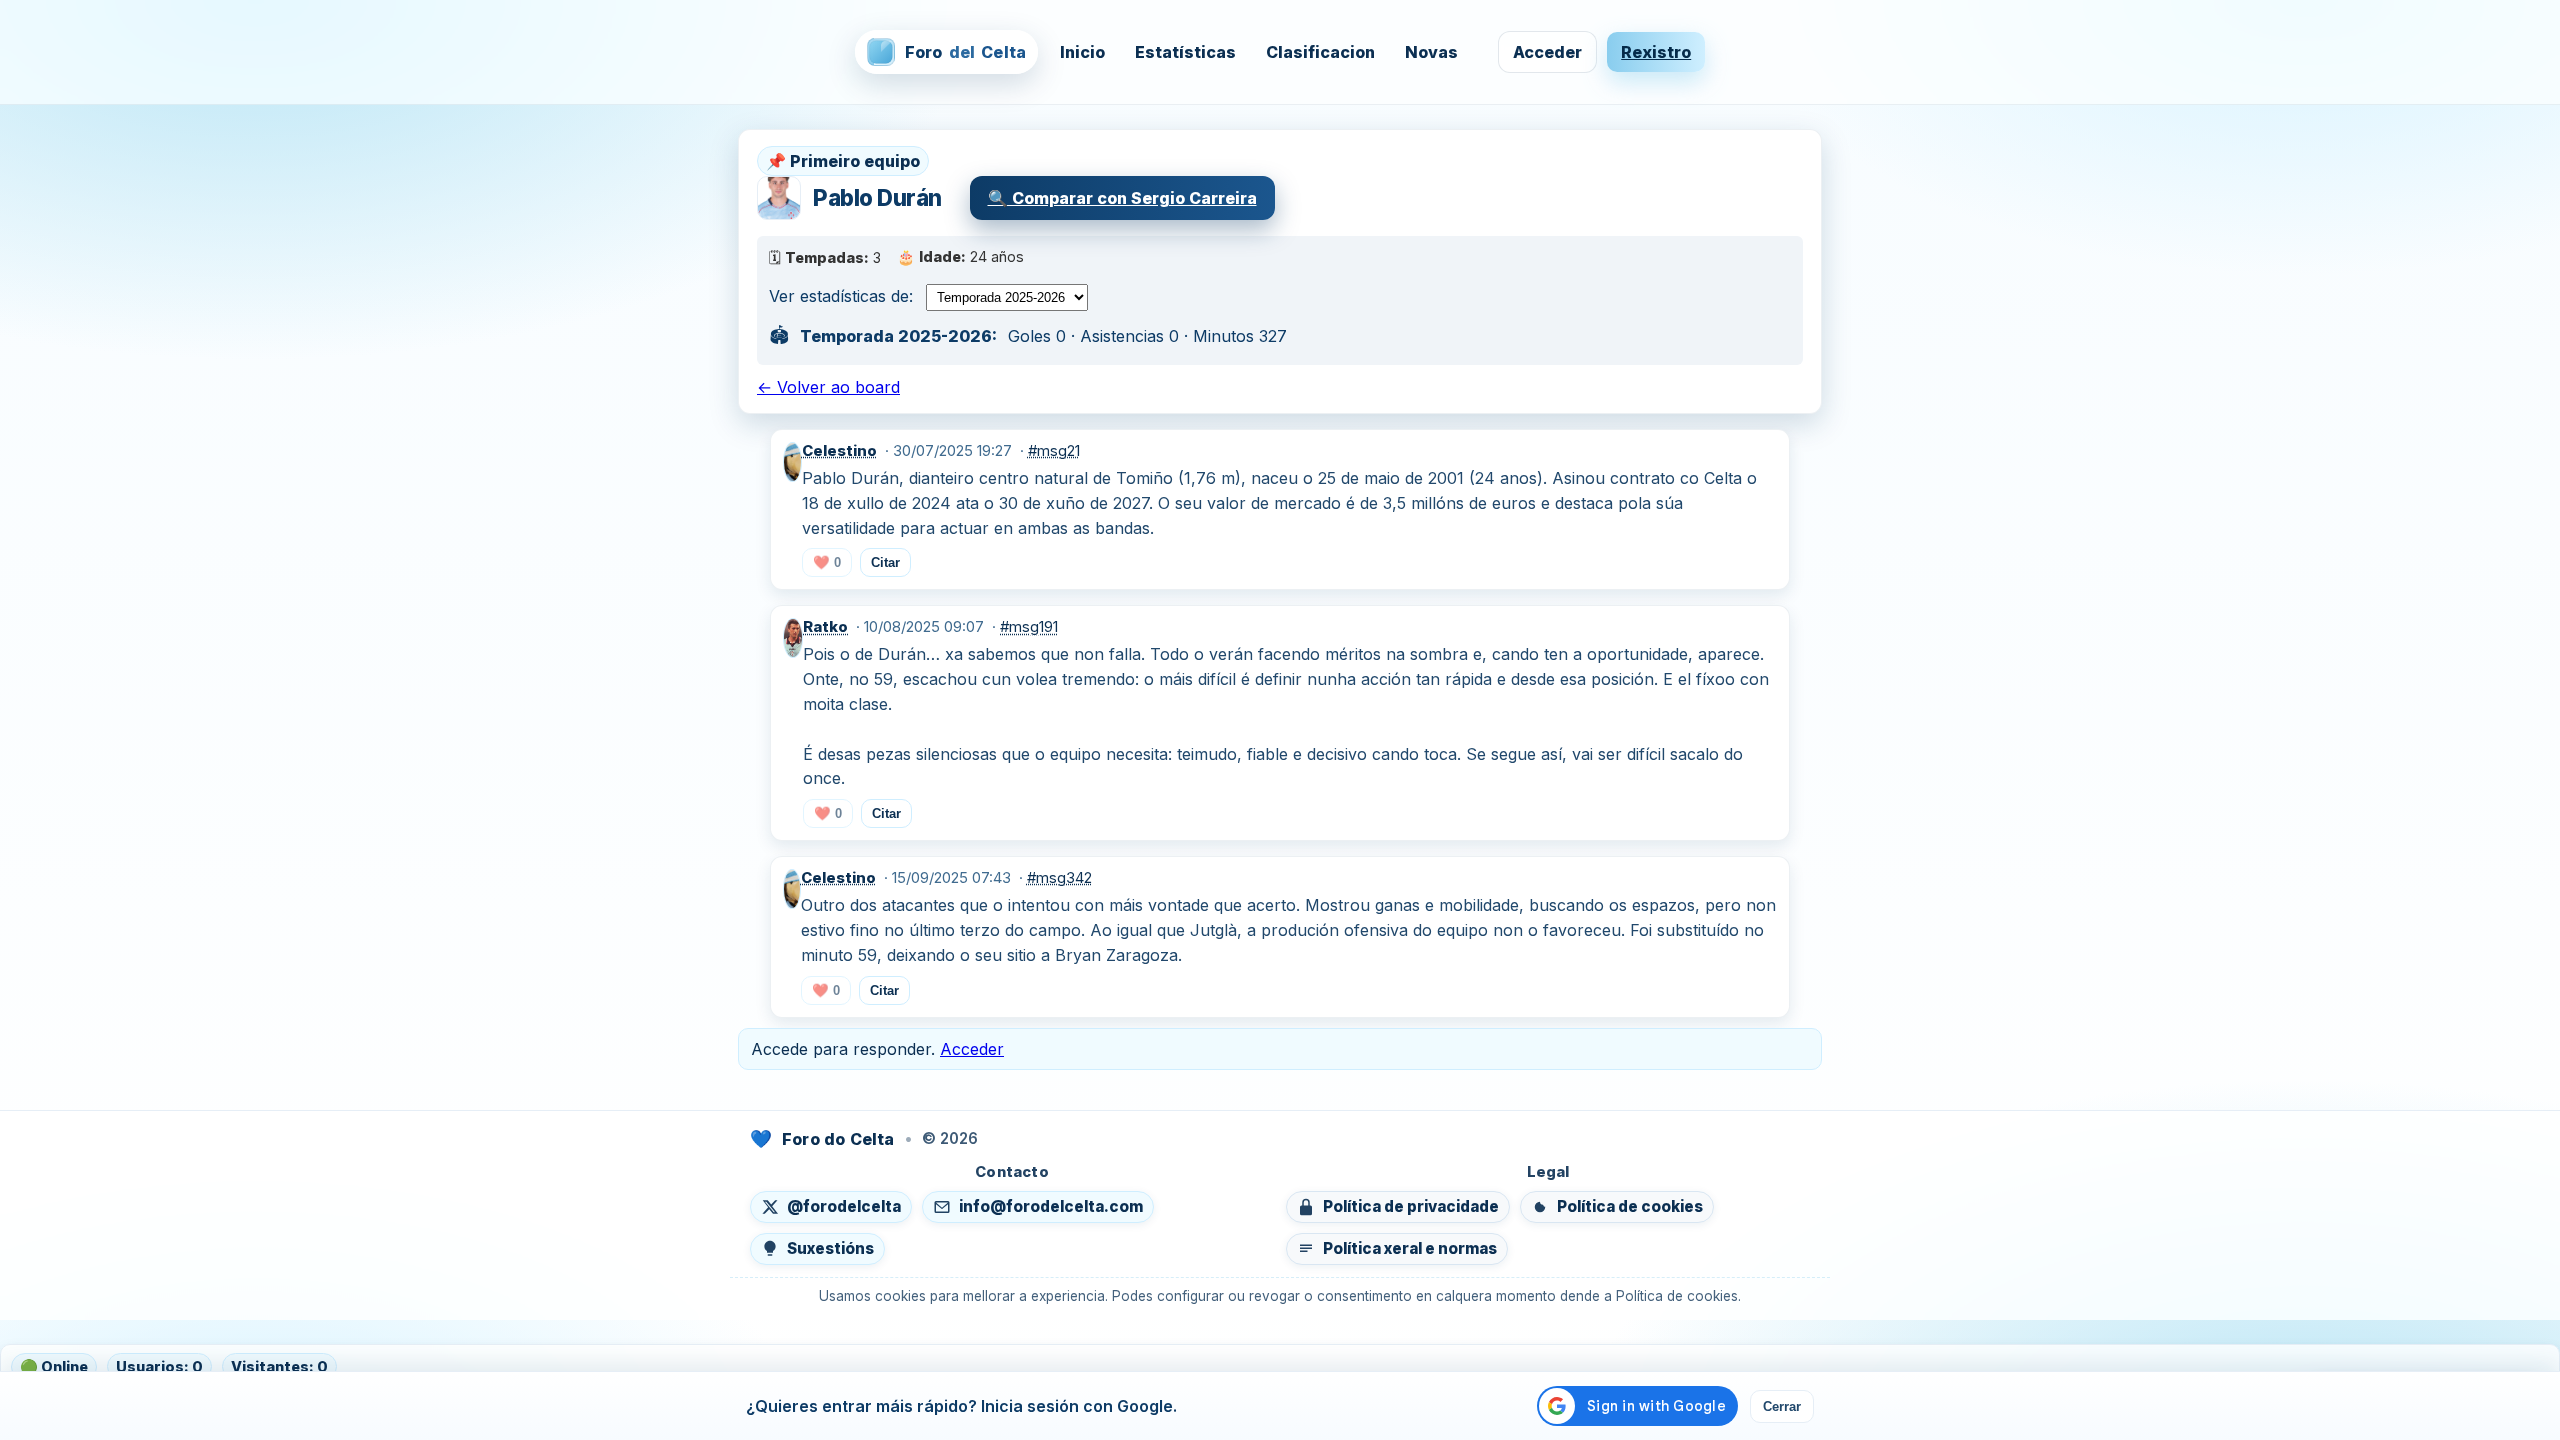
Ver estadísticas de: (841, 296)
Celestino (839, 451)
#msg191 (1029, 627)
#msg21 (1054, 451)
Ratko (825, 627)
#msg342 (1059, 878)
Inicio (1082, 52)
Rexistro (1656, 52)
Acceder (1547, 52)
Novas (1431, 52)
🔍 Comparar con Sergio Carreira (1122, 198)
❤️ (827, 562)
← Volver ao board (828, 387)
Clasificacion (1320, 52)
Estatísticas (1185, 52)
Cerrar (1782, 1406)
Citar (885, 562)
